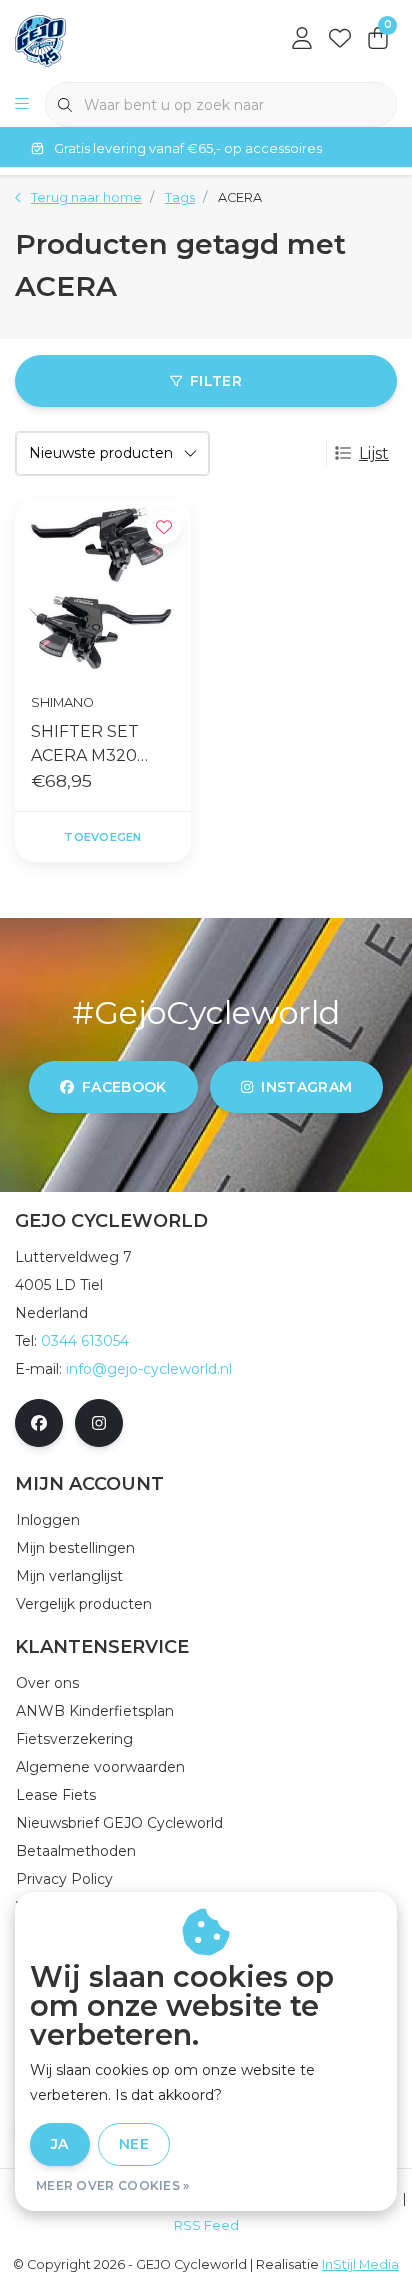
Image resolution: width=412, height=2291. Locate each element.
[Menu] (22, 105)
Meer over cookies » (113, 2185)
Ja (60, 2144)
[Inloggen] (302, 40)
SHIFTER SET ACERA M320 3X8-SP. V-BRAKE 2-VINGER (101, 745)
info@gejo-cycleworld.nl (149, 1369)
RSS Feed (206, 2225)
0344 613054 (85, 1341)
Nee (134, 2144)
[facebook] (39, 1423)
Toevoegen (102, 837)
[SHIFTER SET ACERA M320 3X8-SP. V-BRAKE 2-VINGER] (103, 588)
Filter (216, 381)
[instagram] (99, 1423)
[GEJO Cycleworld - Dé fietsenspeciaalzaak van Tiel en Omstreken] (40, 39)
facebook (124, 1087)
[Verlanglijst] (340, 40)
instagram (306, 1087)
